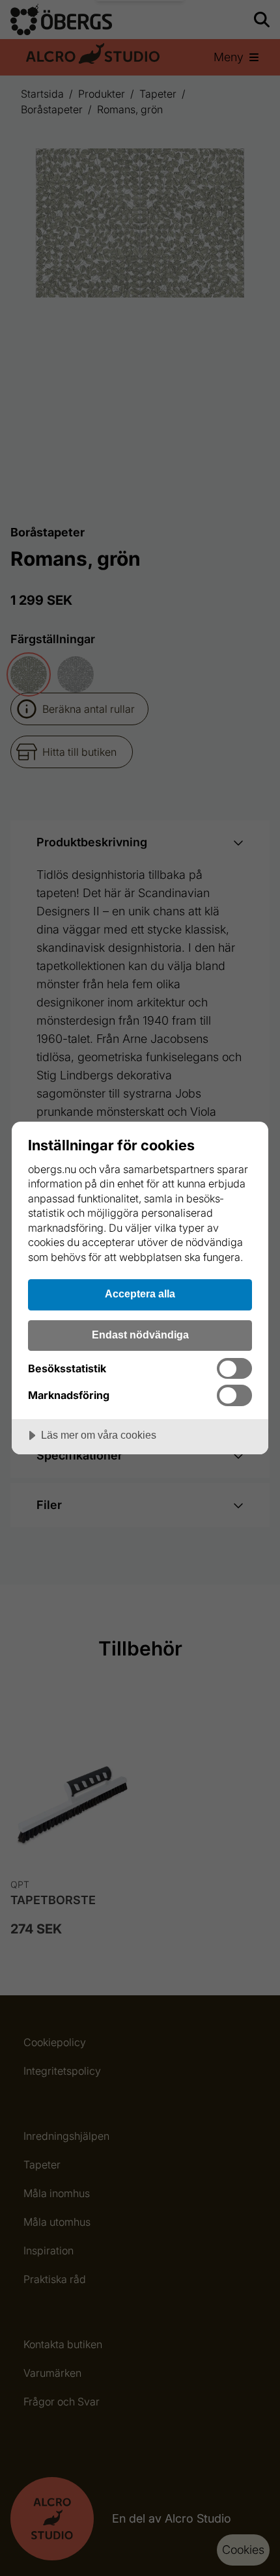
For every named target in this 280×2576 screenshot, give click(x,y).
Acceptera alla (140, 1294)
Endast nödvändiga (140, 1335)
